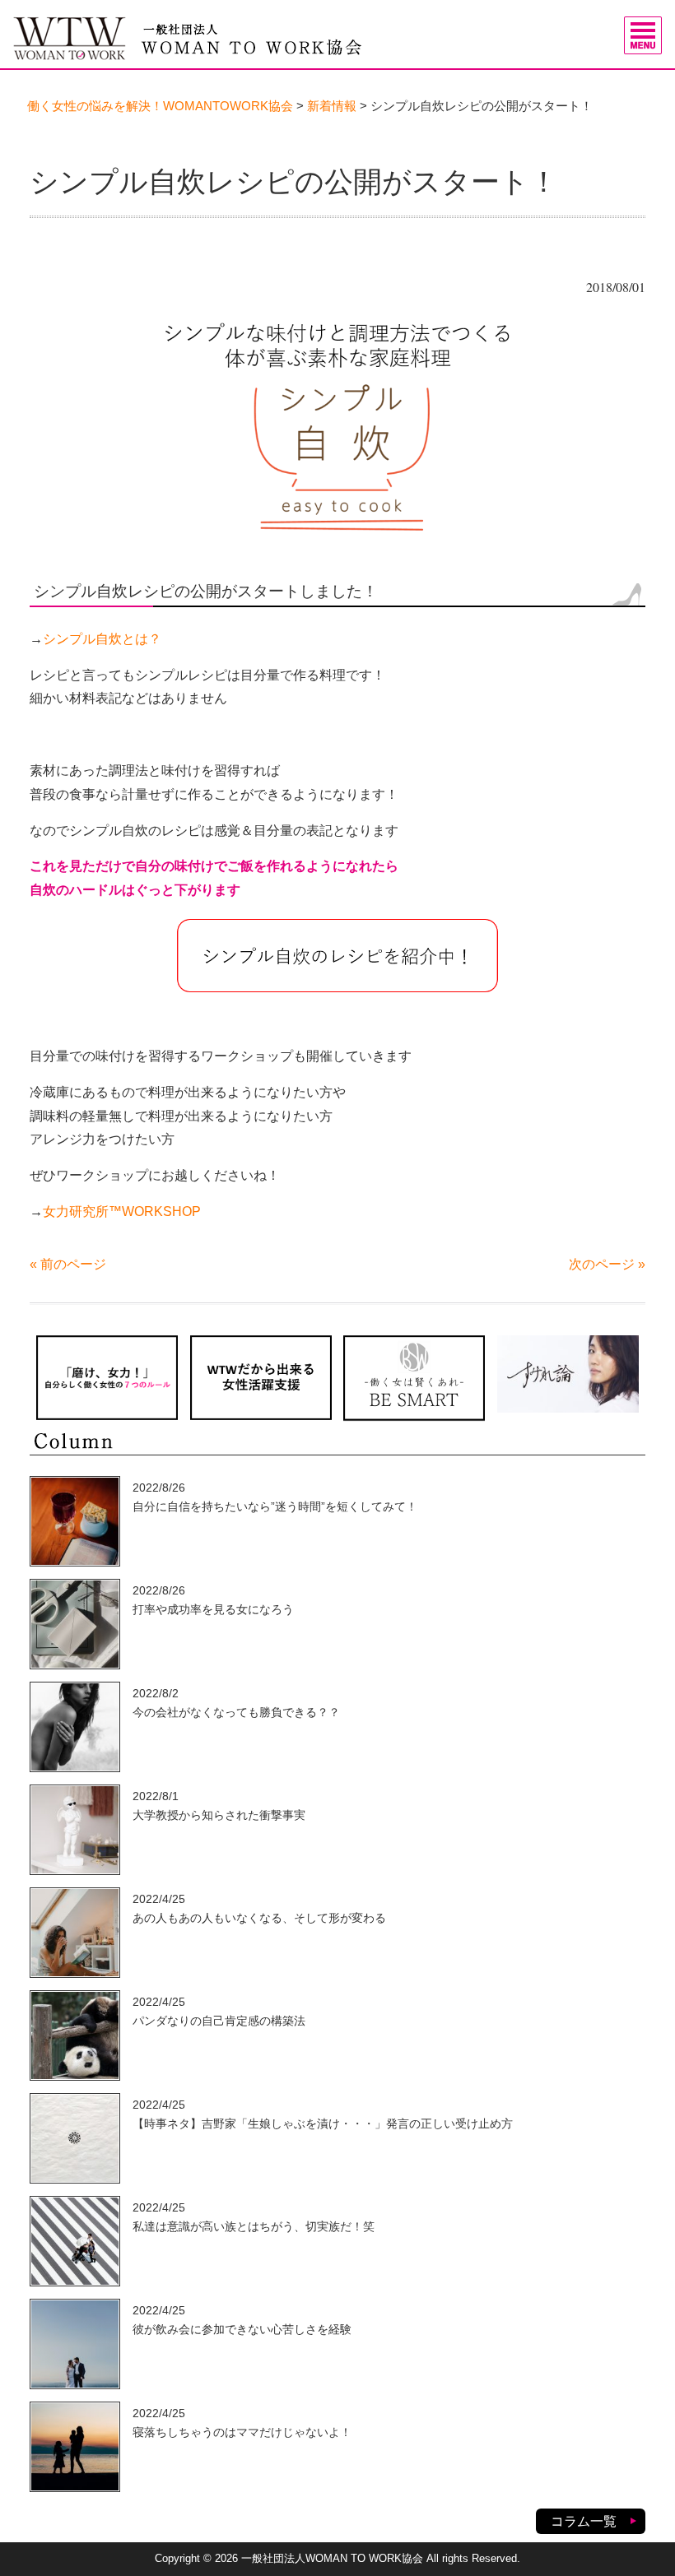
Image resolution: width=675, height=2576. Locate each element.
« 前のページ (68, 1264)
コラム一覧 (584, 2521)
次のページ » (607, 1264)
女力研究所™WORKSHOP (122, 1211)
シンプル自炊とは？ (102, 639)
